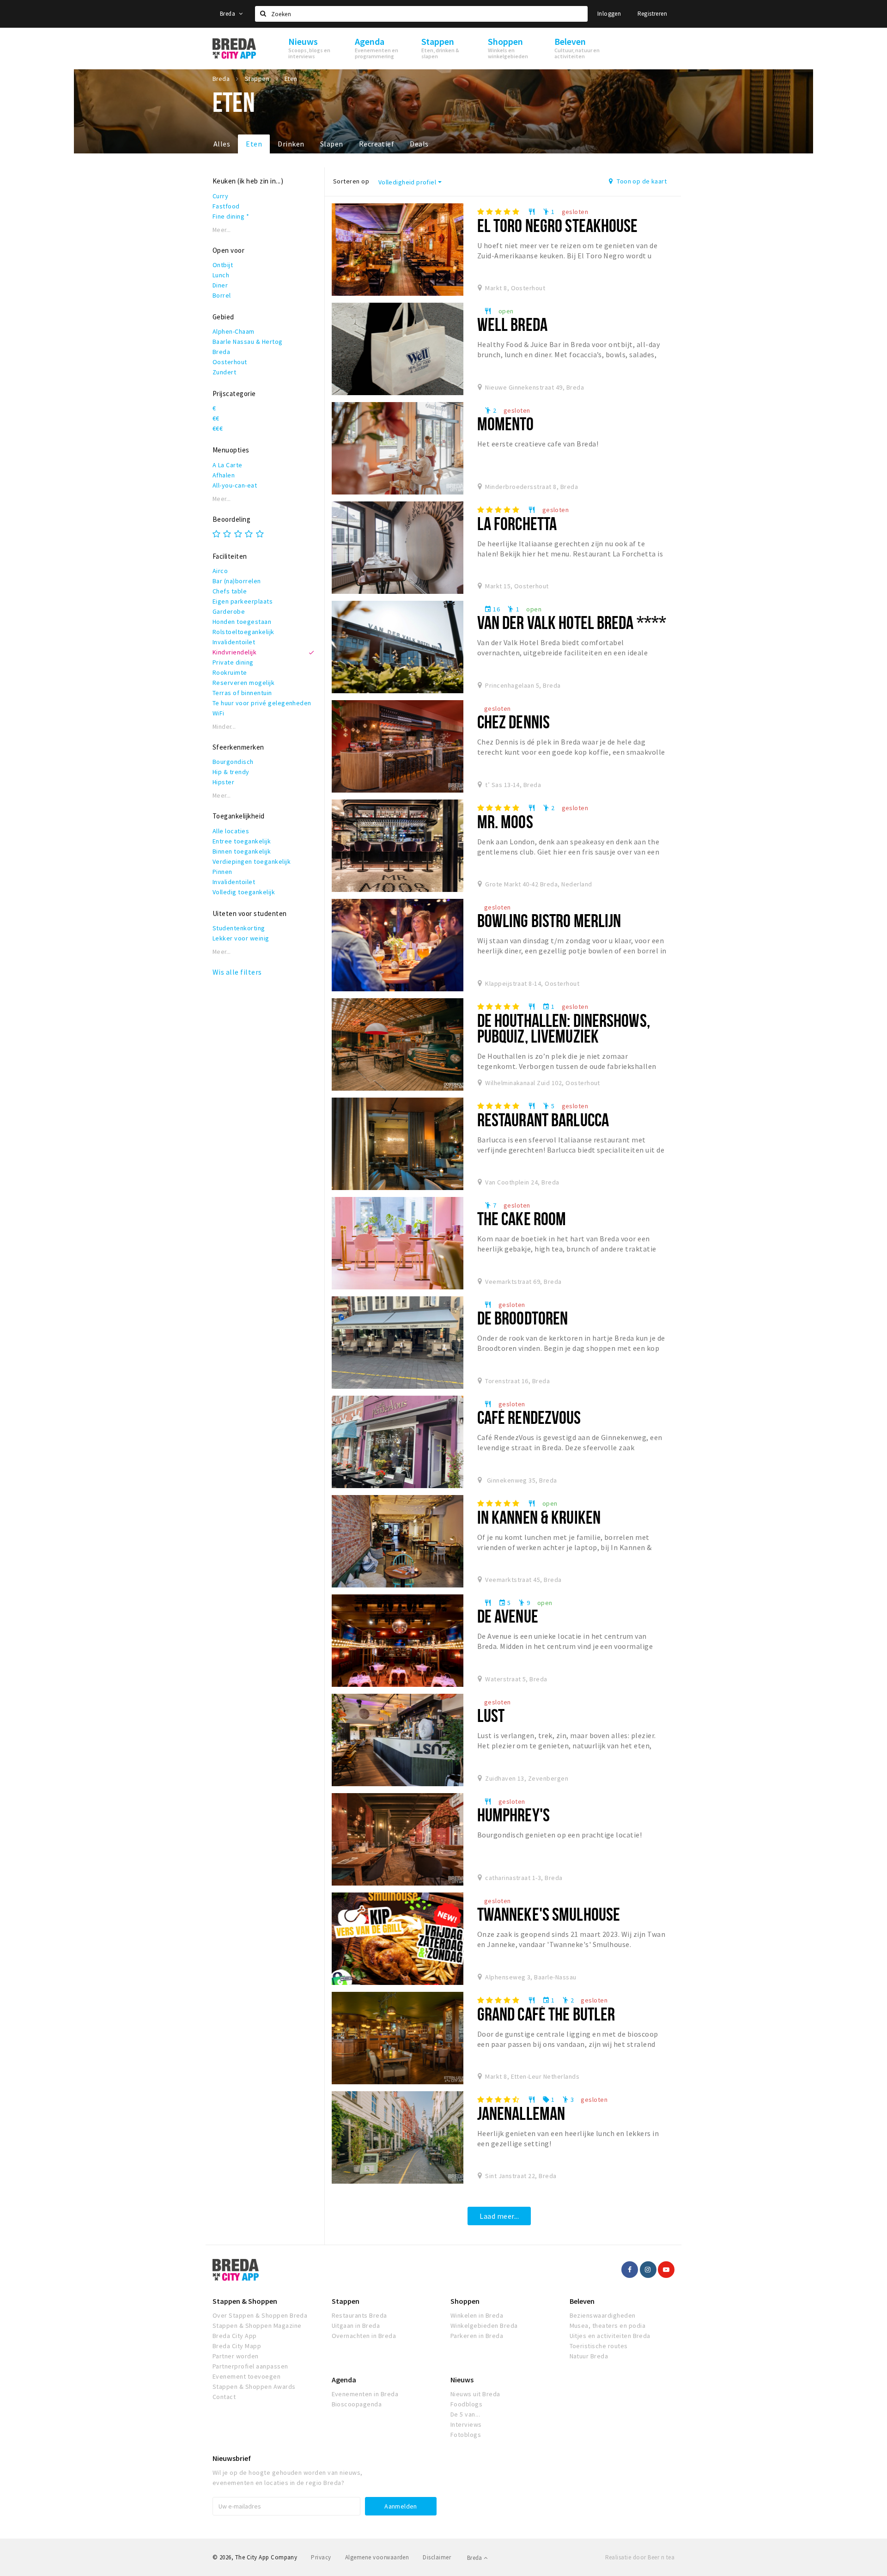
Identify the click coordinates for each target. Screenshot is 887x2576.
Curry (220, 196)
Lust (491, 1715)
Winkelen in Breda (477, 2315)
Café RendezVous (529, 1417)
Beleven (582, 2301)
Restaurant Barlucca (543, 1120)
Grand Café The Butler (546, 2014)
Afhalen (224, 475)
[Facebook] (630, 2270)
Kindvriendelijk (234, 652)
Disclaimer (437, 2557)
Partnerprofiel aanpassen (250, 2366)
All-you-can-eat (235, 485)
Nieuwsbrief (232, 2458)
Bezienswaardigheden (603, 2315)
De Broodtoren (523, 1318)
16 (492, 609)
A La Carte (228, 465)
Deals (419, 144)
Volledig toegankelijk (244, 892)
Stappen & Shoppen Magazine (257, 2326)
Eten (254, 144)
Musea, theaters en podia (608, 2326)
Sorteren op (351, 181)
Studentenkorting (239, 928)
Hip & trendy (231, 772)
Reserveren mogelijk (243, 683)
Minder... (224, 727)
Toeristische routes (599, 2346)
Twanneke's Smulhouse (549, 1914)
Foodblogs (466, 2404)
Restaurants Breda (359, 2315)
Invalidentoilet (234, 642)
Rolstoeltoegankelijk (243, 632)
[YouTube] (666, 2270)
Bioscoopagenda (357, 2404)
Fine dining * (231, 216)
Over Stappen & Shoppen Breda (260, 2315)
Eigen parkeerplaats (243, 601)
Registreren (652, 14)
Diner (220, 285)
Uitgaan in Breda (356, 2326)
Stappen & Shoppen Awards (254, 2387)
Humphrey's (513, 1815)
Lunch (221, 275)
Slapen (332, 144)
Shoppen (465, 2301)
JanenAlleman (521, 2113)
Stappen (346, 2301)
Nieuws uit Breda (475, 2394)
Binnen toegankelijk (242, 851)
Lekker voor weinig (241, 938)
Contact (224, 2397)
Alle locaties (231, 831)
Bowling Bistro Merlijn (549, 920)
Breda (228, 14)
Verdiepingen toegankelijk (252, 861)
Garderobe (229, 611)
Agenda (344, 2380)
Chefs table (230, 591)
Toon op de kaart (641, 181)
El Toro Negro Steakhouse (558, 225)
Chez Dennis (513, 722)
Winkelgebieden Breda (484, 2326)
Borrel (222, 295)
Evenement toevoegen (246, 2376)
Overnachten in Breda (364, 2336)
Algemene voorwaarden (377, 2557)
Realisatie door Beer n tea (640, 2557)
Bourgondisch (233, 762)
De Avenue (508, 1616)
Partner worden (236, 2356)
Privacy (321, 2557)
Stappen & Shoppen (245, 2301)
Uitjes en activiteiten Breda (610, 2336)
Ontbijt (223, 265)
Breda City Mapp (237, 2346)
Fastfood (226, 206)
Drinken (291, 144)
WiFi (219, 713)
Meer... (222, 230)
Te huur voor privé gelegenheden (262, 703)
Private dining (233, 662)
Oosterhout (230, 362)
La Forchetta (517, 523)
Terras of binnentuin (242, 693)
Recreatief (377, 144)
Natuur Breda (589, 2356)
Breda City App (235, 2336)
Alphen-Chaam (234, 331)
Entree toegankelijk (242, 841)
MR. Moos (505, 821)
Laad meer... (499, 2216)
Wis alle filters (237, 972)
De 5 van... (465, 2414)
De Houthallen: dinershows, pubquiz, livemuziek (564, 1028)
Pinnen (222, 872)
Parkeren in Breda (477, 2336)
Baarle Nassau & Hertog (248, 342)
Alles (222, 144)
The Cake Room (522, 1218)
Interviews (466, 2424)
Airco (220, 571)
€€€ (218, 428)
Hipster (223, 782)
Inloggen (609, 14)
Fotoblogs (466, 2435)
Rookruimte (230, 672)
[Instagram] (648, 2270)
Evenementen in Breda (365, 2394)
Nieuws (462, 2380)
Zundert (224, 372)
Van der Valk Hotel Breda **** (572, 622)
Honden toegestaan (242, 622)
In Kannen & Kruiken (539, 1517)
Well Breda (512, 324)
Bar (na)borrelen (237, 581)
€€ (216, 418)
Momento (506, 424)
